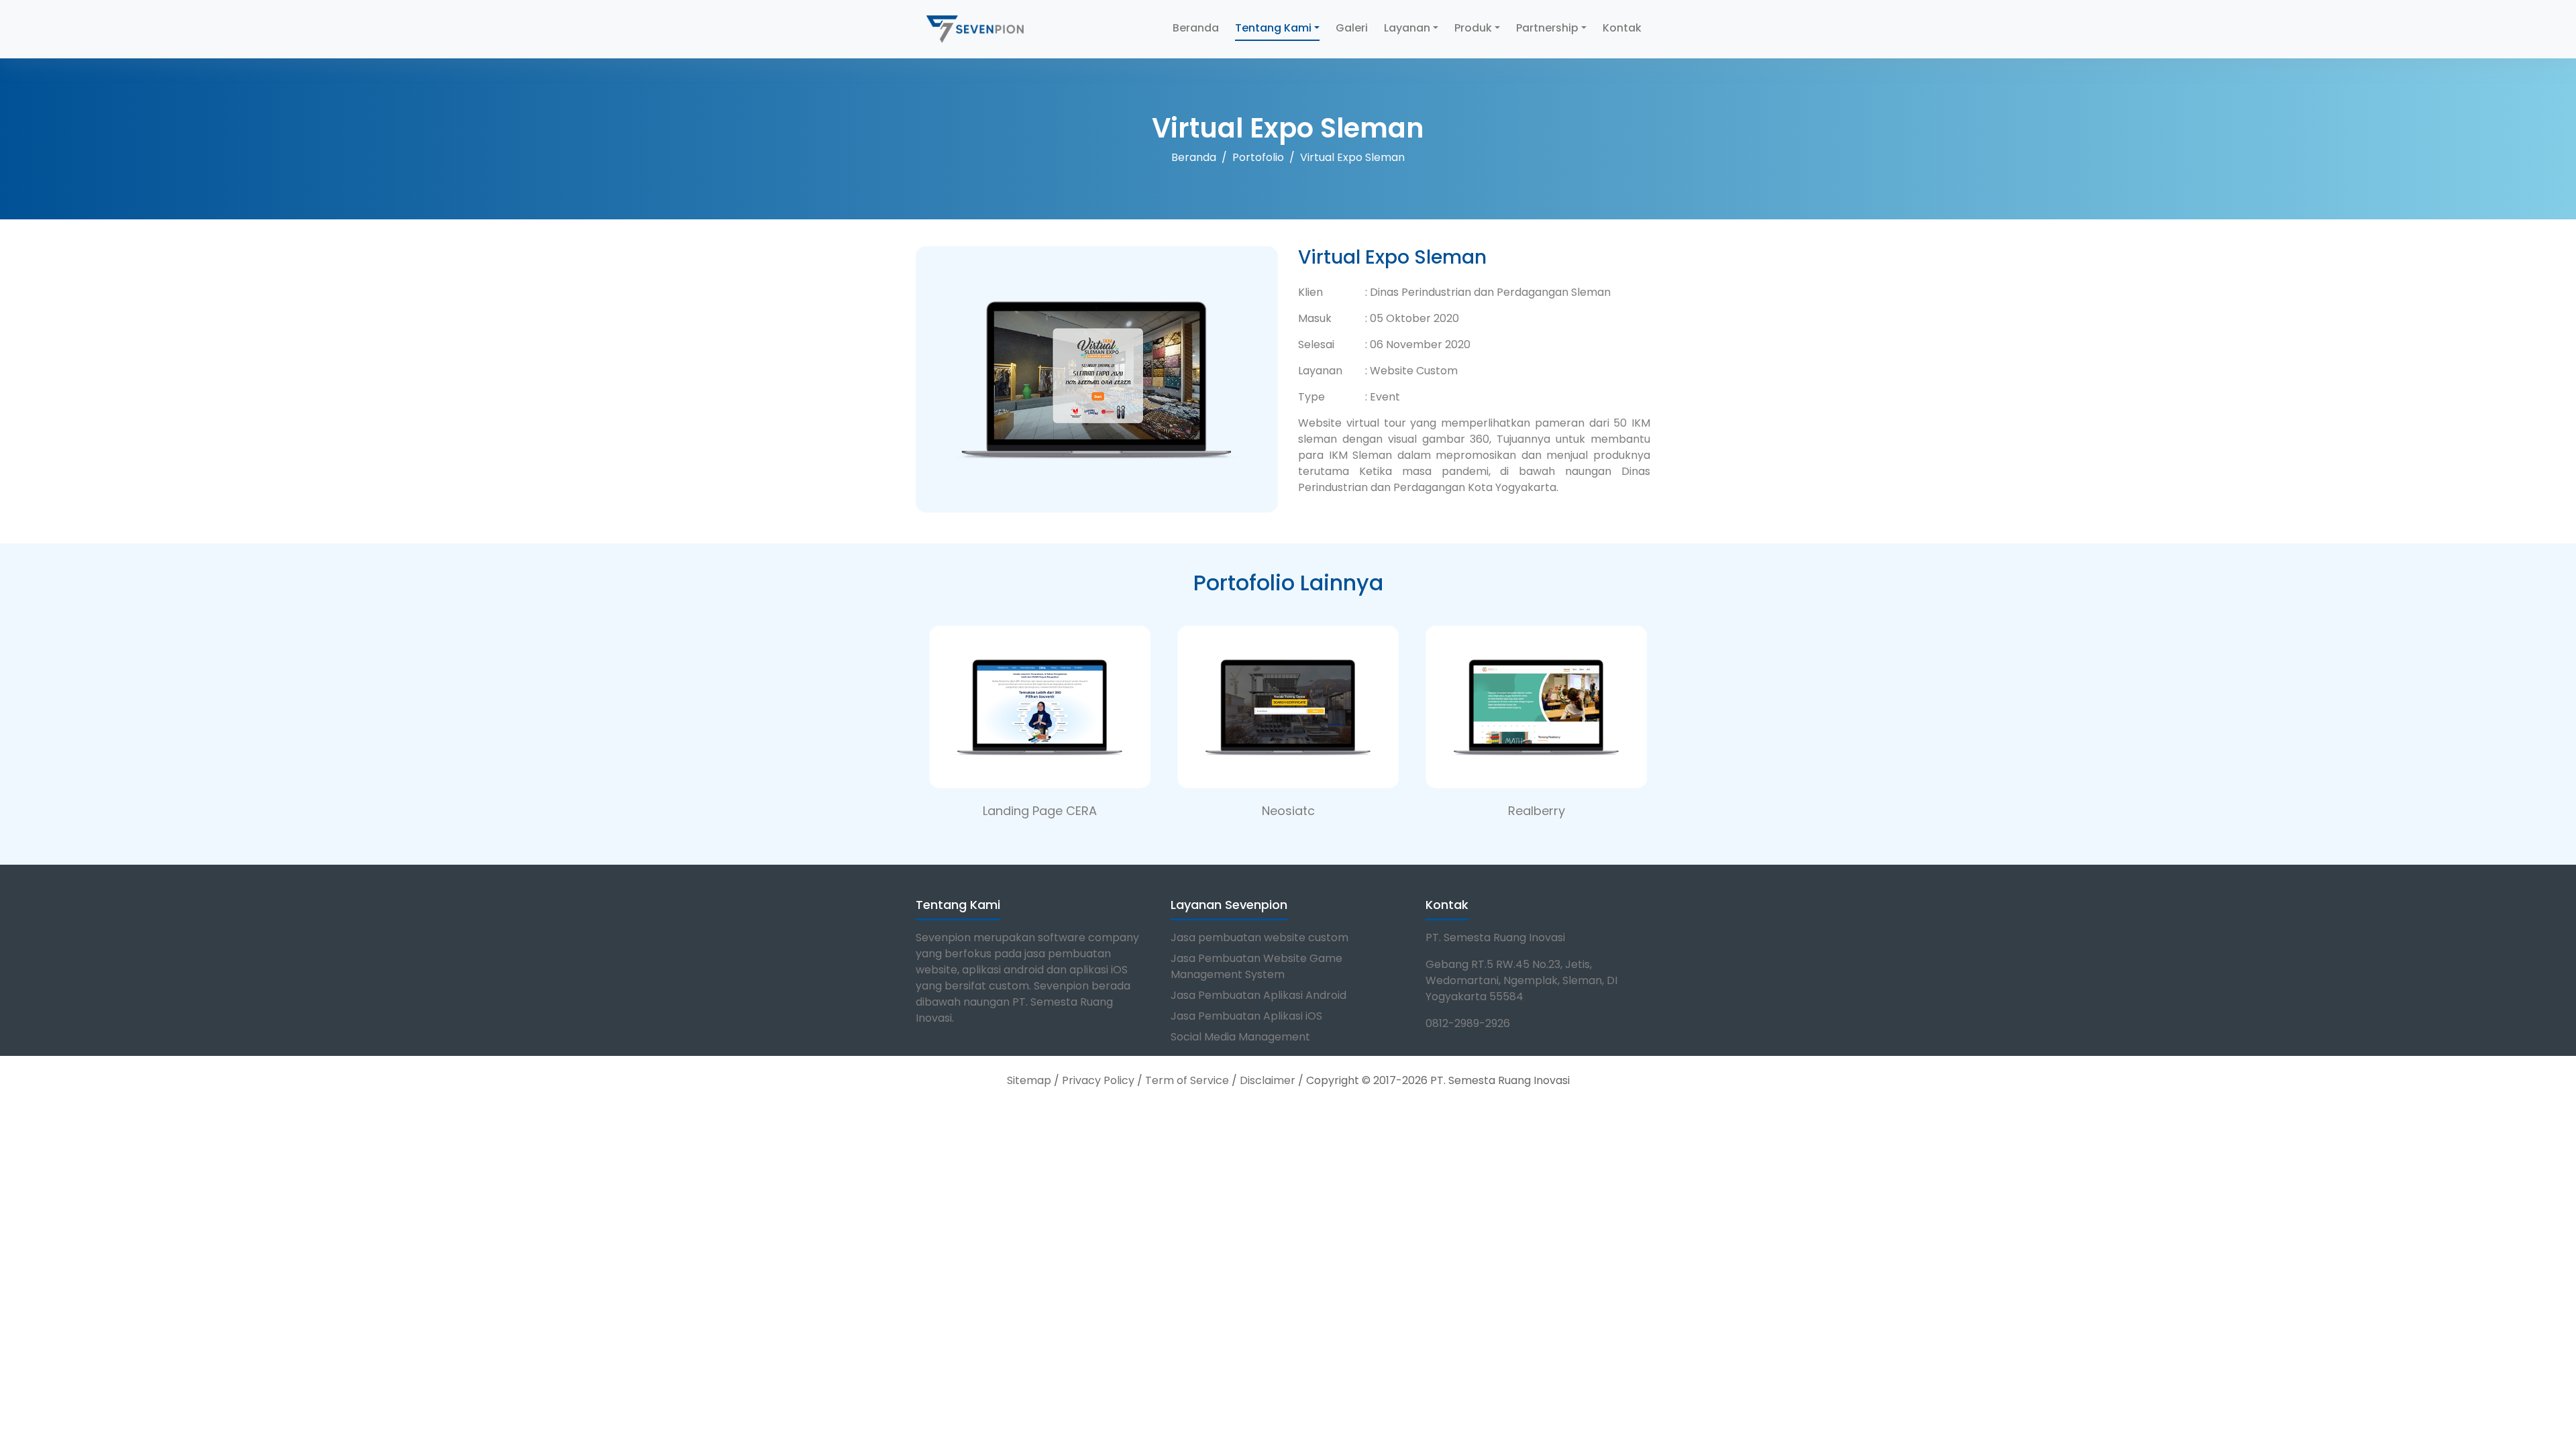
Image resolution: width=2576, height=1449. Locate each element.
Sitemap (1029, 1080)
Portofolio (1258, 157)
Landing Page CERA (1040, 811)
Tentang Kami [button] (1273, 28)
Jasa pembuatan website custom (1259, 937)
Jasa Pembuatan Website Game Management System (1256, 966)
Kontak (1622, 28)
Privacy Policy (1098, 1080)
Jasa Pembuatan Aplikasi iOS (1246, 1016)
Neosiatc (1288, 811)
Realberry (1537, 811)
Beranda (1196, 28)
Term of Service (1187, 1080)
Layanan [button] (1407, 28)
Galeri (1352, 28)
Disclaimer (1268, 1080)
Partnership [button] (1547, 28)
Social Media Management (1240, 1037)
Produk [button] (1473, 28)
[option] (1040, 716)
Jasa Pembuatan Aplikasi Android (1258, 995)
